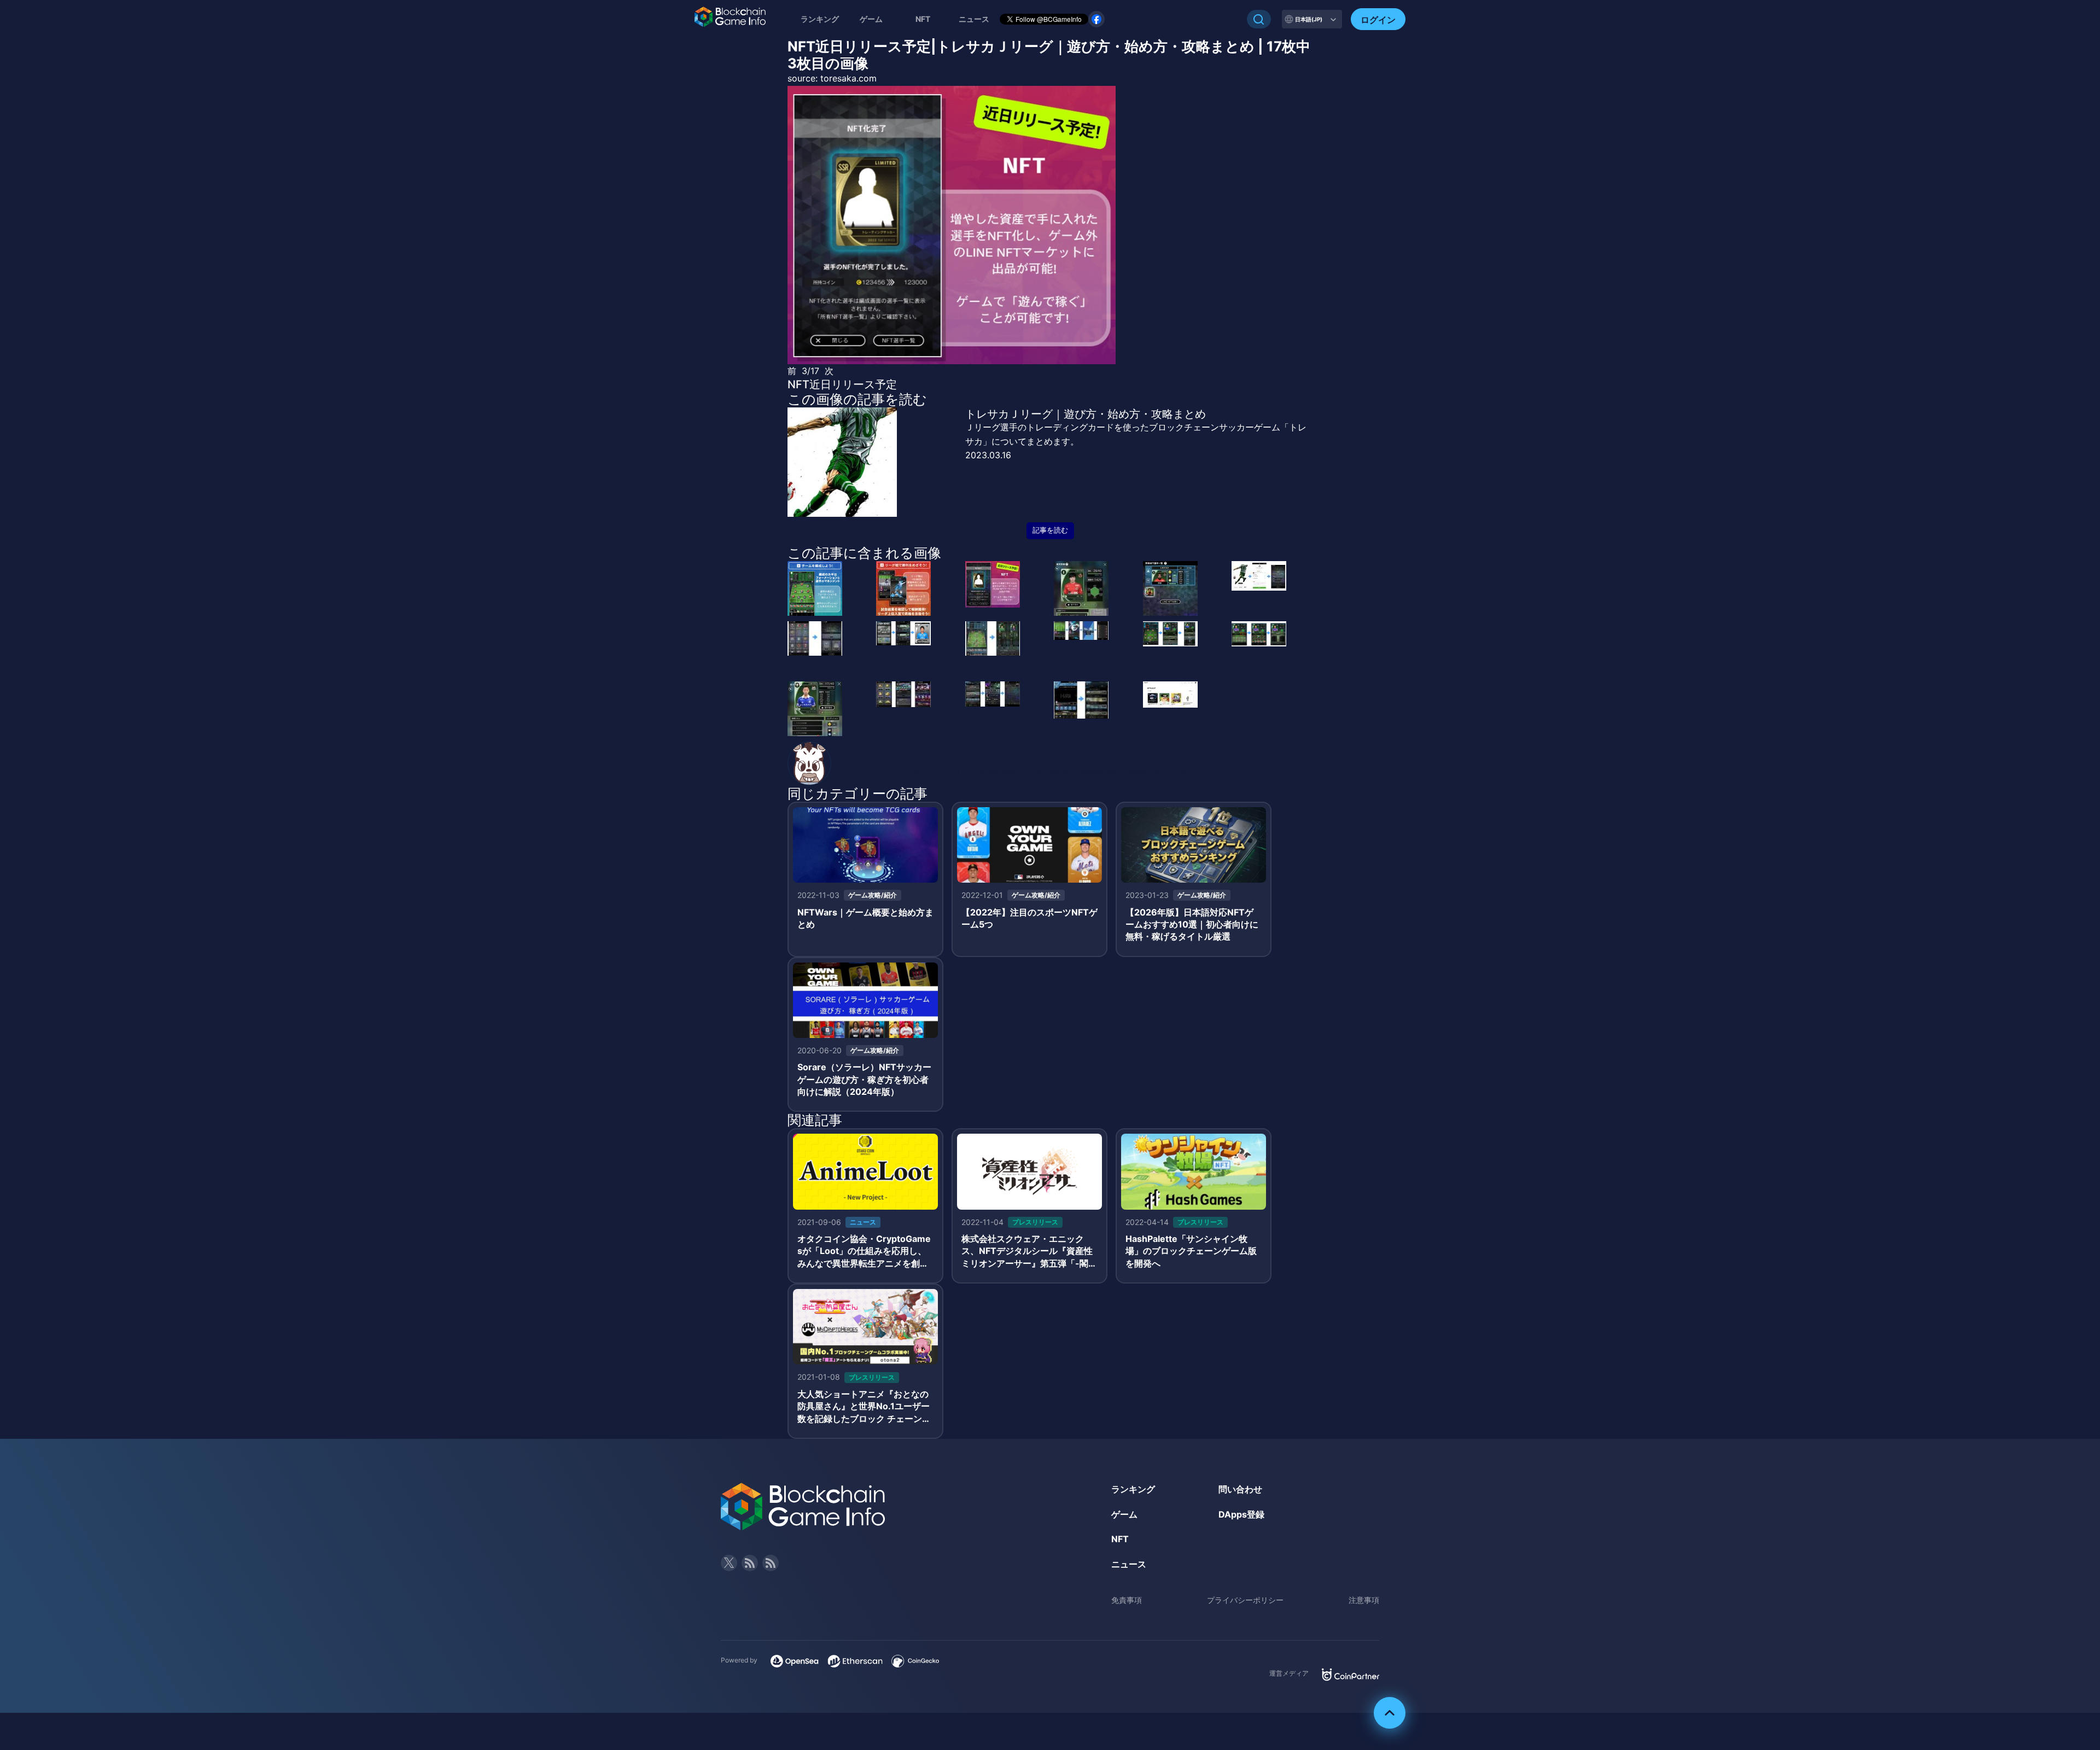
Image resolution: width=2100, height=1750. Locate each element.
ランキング (820, 19)
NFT (923, 19)
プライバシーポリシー (1245, 1600)
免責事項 (1127, 1600)
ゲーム (871, 19)
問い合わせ (1240, 1489)
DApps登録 (1241, 1514)
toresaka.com (848, 78)
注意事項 (1364, 1600)
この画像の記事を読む (857, 399)
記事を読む (1050, 530)
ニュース (1129, 1564)
